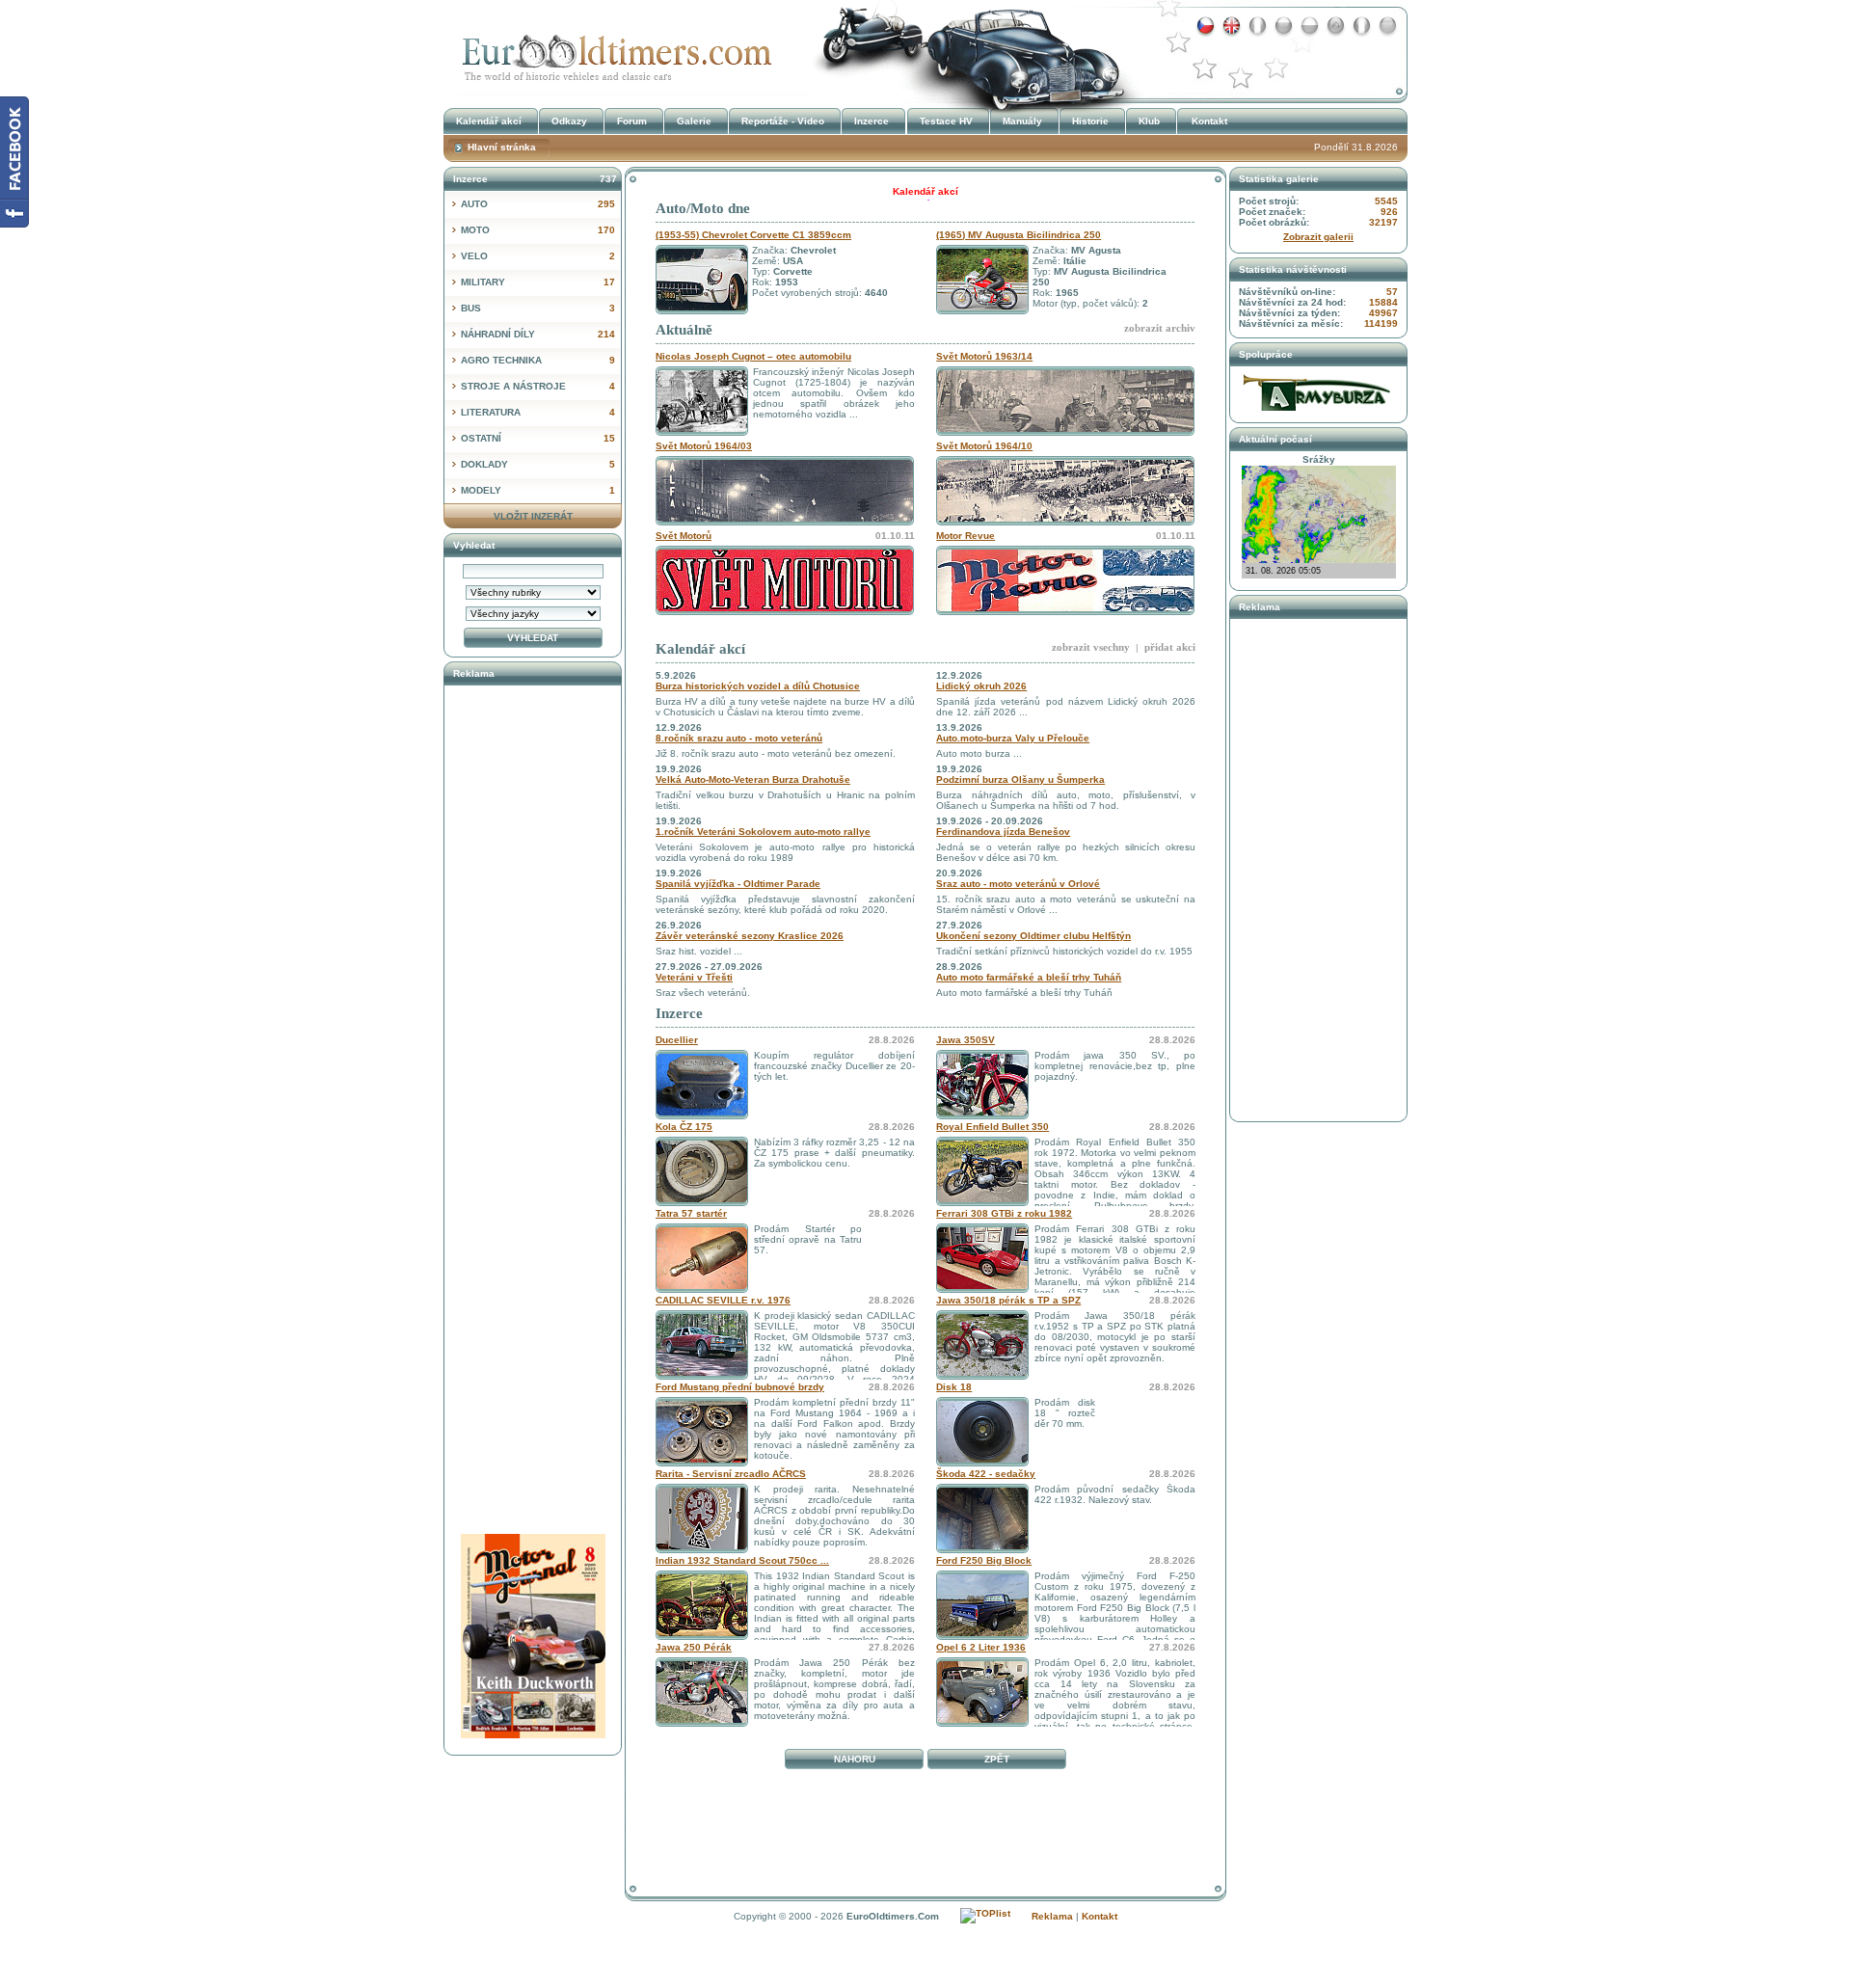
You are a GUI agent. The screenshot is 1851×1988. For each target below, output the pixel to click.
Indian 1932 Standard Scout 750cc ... (742, 1560)
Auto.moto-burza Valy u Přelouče (1013, 738)
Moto (538, 230)
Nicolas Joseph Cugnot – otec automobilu (753, 356)
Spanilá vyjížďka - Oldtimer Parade (738, 884)
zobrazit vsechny (1091, 647)
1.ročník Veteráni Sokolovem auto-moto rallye (763, 832)
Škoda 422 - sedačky (986, 1474)
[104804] (702, 1376)
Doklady (538, 464)
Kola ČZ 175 (684, 1127)
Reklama (1052, 1916)
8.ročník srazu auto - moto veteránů (739, 738)
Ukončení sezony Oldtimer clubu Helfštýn (1033, 936)
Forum (632, 121)
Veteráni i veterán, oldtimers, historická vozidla (612, 52)
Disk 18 (954, 1387)
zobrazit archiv (1160, 328)
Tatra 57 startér (691, 1213)
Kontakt (1209, 121)
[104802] (982, 1116)
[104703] (702, 1723)
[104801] (702, 1290)
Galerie (694, 121)
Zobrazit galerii (1318, 237)
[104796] (702, 1463)
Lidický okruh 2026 (981, 686)
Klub (1149, 121)
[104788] (982, 1463)
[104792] (702, 1550)
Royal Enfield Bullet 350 (993, 1127)
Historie (1090, 121)
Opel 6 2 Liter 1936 (981, 1647)
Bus (538, 308)
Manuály (1022, 121)
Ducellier (677, 1040)
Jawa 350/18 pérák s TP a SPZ (1008, 1300)
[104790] (982, 1550)
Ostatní (538, 438)
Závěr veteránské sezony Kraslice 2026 (750, 936)
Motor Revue (966, 536)
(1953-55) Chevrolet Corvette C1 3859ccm (753, 235)
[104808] (982, 1723)
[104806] (702, 1203)
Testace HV (946, 121)
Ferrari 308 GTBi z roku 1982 (1004, 1213)
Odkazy (569, 121)
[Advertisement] (925, 1819)
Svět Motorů (684, 536)
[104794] (702, 1116)
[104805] (982, 1376)
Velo (538, 256)
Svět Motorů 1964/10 (984, 446)
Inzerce (679, 1013)
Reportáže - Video (783, 121)
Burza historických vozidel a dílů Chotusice (758, 686)
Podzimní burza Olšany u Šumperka (1020, 779)
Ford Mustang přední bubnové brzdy (740, 1387)
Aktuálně (684, 330)
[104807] (982, 1203)
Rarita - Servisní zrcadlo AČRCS (731, 1474)
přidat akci (1170, 647)
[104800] (982, 1290)
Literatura (538, 412)
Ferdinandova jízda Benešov (1003, 832)
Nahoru (855, 1759)
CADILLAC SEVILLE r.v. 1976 (723, 1300)
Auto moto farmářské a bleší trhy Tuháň (1029, 977)
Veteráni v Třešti (694, 977)
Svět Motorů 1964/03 (704, 446)
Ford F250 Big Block (984, 1560)
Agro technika (538, 360)
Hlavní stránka (502, 147)
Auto (538, 204)
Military (538, 282)
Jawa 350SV (966, 1040)
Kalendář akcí (700, 649)
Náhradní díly (538, 334)
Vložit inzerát (533, 516)
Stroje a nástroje (538, 386)
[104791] (702, 1637)
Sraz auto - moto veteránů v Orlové (1018, 884)
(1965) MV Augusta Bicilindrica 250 (1019, 235)
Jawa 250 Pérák (694, 1647)
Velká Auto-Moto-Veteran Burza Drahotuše (753, 779)
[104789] (982, 1637)
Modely (538, 490)
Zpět (997, 1759)
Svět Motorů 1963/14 (984, 356)
